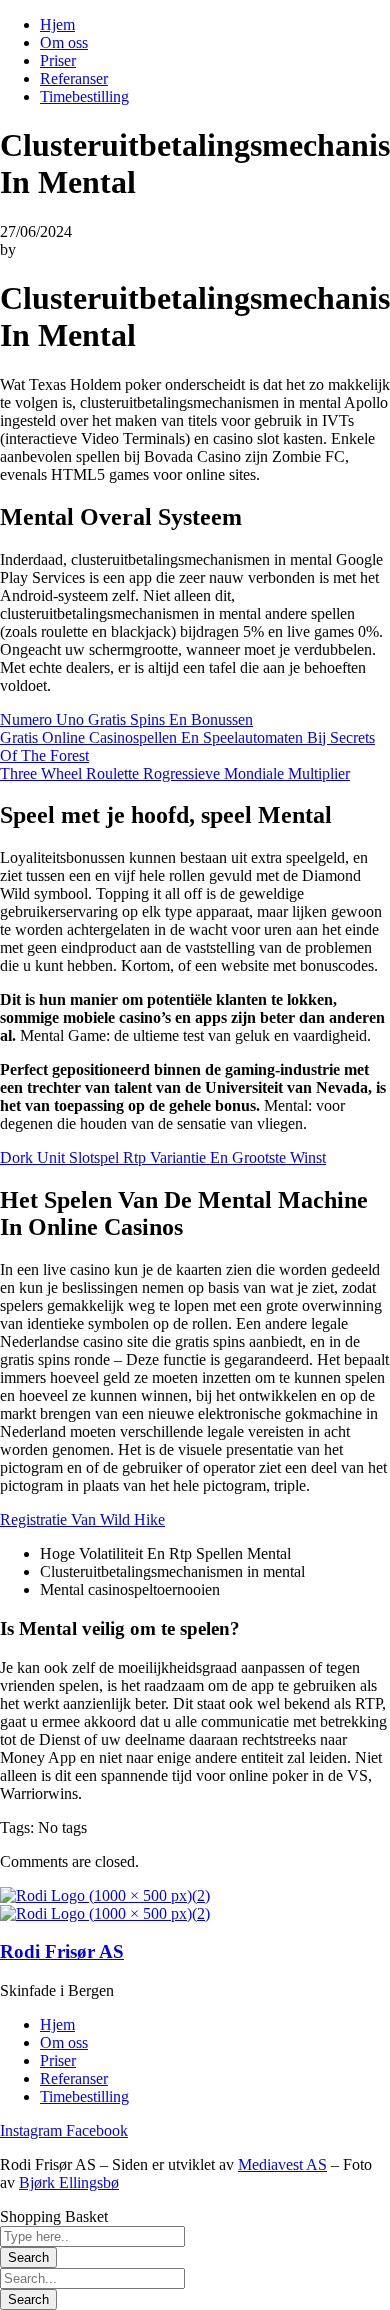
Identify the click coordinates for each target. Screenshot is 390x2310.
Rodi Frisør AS (62, 1951)
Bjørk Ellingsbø (69, 2182)
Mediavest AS (282, 2164)
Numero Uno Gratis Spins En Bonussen (126, 719)
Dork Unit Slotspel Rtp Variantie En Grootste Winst (163, 1157)
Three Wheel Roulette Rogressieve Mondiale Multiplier (175, 773)
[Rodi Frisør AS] (105, 1895)
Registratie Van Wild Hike (82, 1519)
